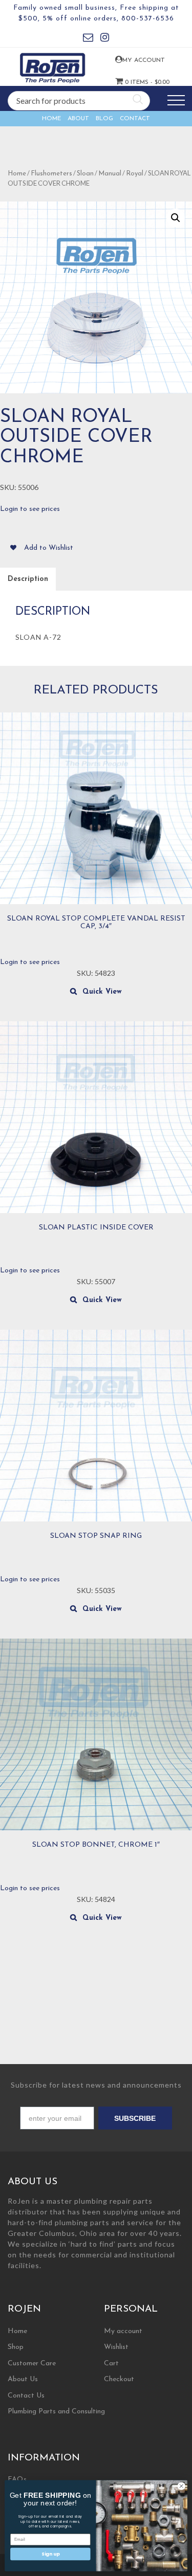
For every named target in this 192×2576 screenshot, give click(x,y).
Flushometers (51, 174)
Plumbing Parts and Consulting (56, 2412)
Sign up (50, 2554)
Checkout (119, 2379)
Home (51, 119)
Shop (16, 2347)
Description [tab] (28, 579)
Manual (110, 174)
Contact (135, 119)
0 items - (131, 82)
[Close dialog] (181, 2486)
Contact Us (26, 2396)
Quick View (102, 992)
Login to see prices (30, 509)
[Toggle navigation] (176, 100)
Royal (135, 174)
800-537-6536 (148, 19)
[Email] (88, 39)
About (78, 119)
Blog (104, 119)
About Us (23, 2379)
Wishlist (116, 2347)
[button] (176, 218)
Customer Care (32, 2364)
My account (130, 60)
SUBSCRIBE (135, 2118)
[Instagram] (105, 39)
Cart (111, 2364)
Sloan (85, 174)
